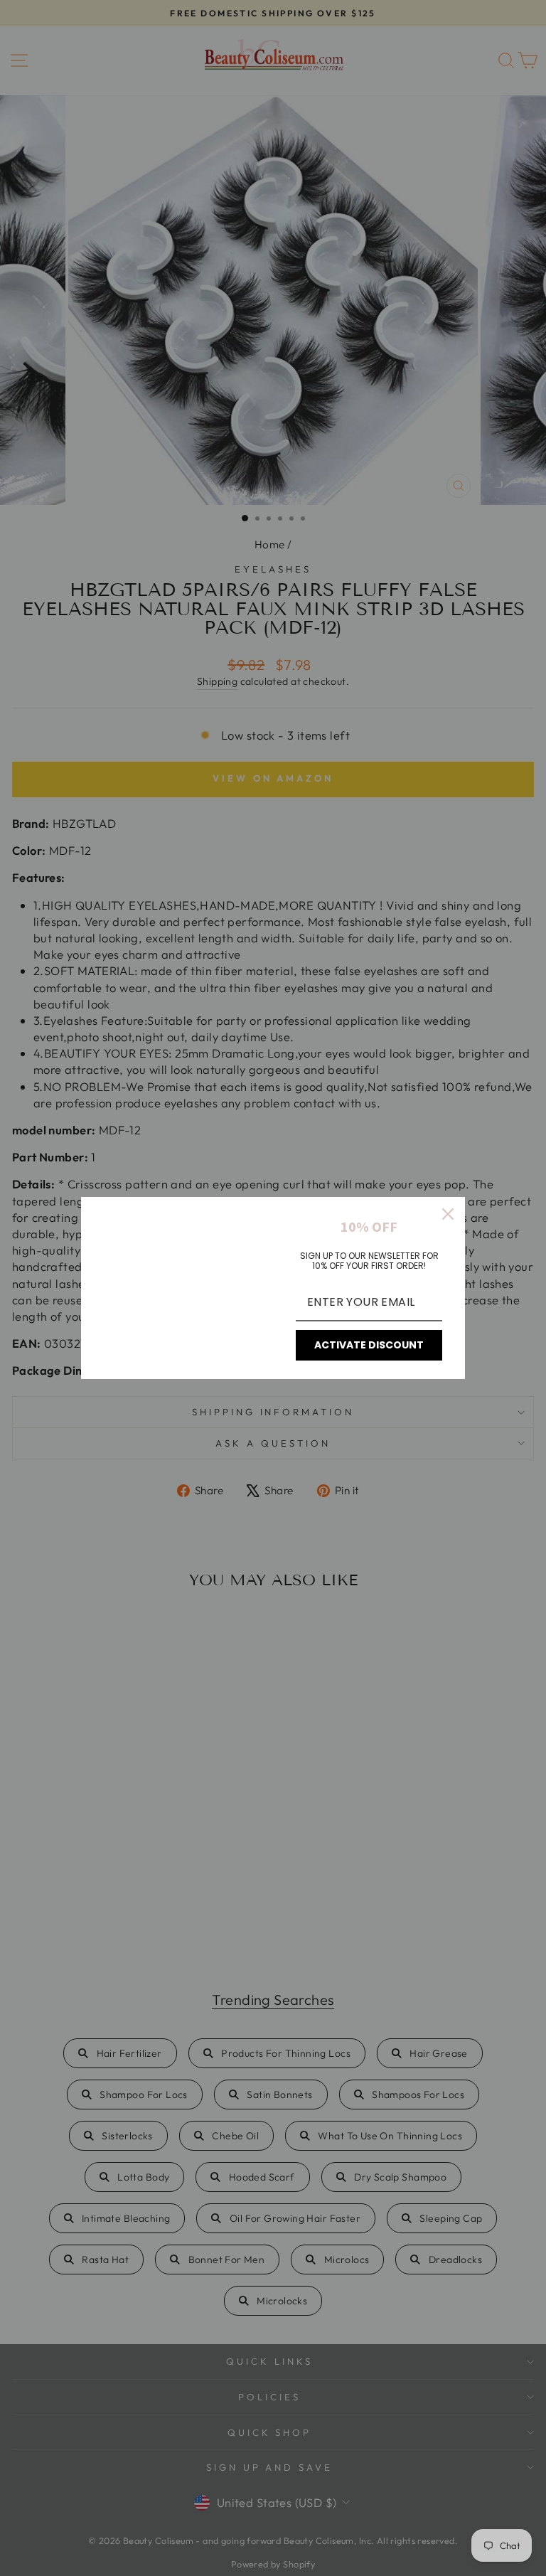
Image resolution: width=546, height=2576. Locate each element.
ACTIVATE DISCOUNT (369, 1345)
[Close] (448, 1214)
